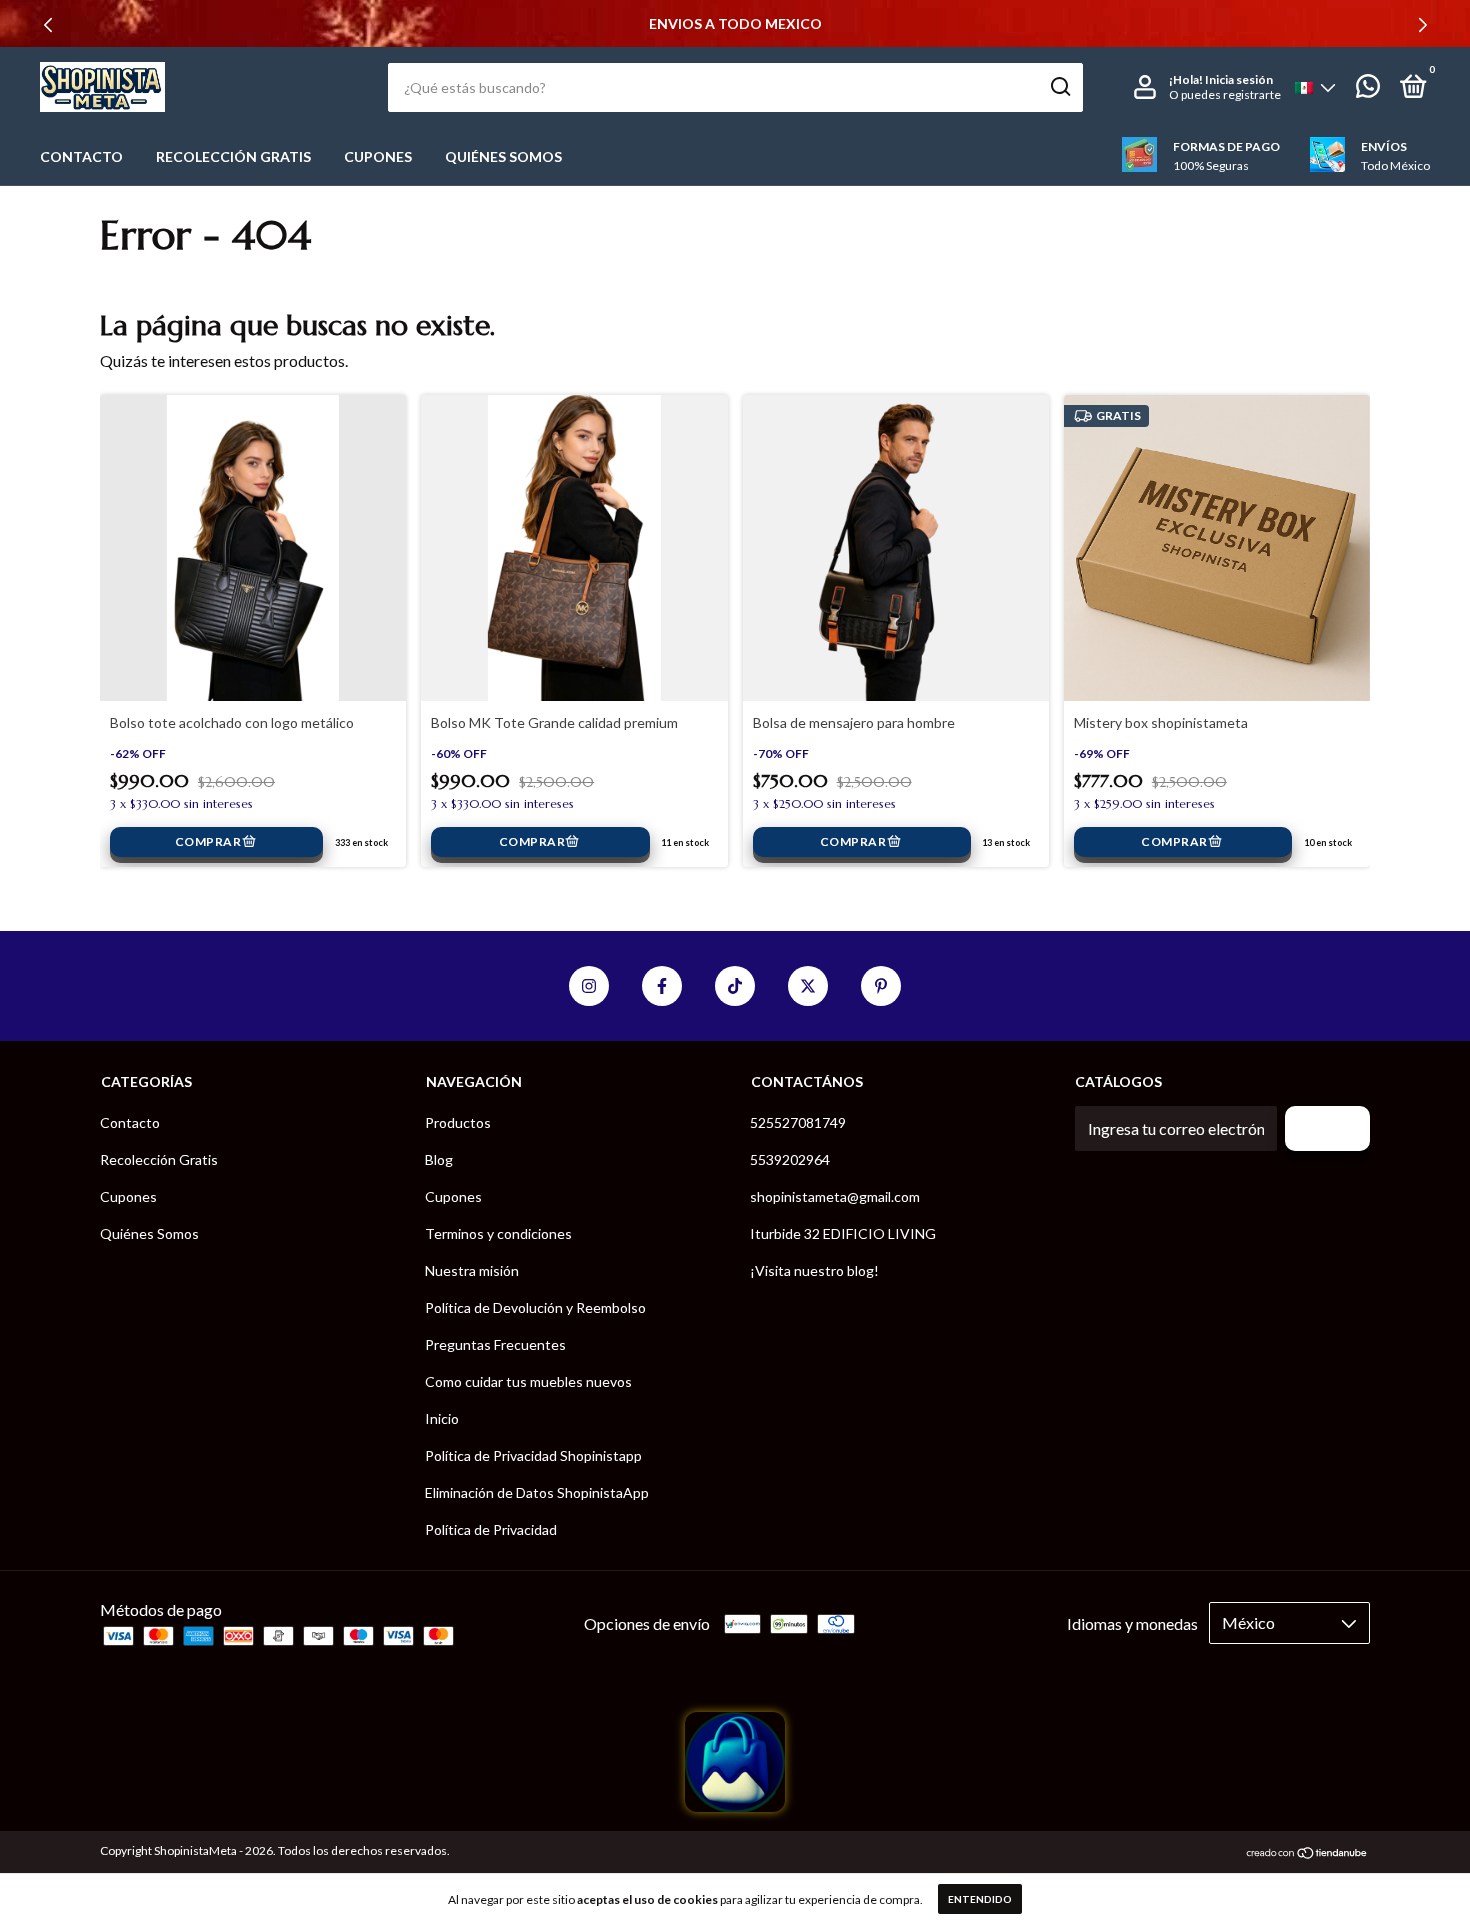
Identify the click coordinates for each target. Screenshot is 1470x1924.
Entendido (980, 1899)
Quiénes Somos (503, 156)
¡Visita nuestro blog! (814, 1270)
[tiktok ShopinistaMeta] (735, 986)
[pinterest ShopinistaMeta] (881, 986)
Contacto (81, 156)
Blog (439, 1159)
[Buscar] (1059, 87)
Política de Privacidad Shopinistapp (533, 1455)
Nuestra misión (472, 1270)
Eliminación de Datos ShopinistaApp (537, 1492)
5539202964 (790, 1159)
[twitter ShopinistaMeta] (808, 986)
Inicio (442, 1418)
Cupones (378, 156)
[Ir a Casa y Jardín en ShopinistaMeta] (735, 1805)
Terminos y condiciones (498, 1233)
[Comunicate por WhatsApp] (1368, 89)
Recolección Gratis (233, 156)
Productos (458, 1122)
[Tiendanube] (1307, 1853)
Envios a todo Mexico (735, 23)
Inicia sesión (1239, 79)
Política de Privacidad (491, 1529)
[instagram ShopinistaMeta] (589, 986)
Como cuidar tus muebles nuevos (528, 1381)
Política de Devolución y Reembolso (535, 1307)
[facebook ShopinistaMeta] (662, 986)
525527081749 (798, 1122)
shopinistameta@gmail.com (835, 1196)
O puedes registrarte (1225, 94)
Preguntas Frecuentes (495, 1344)
